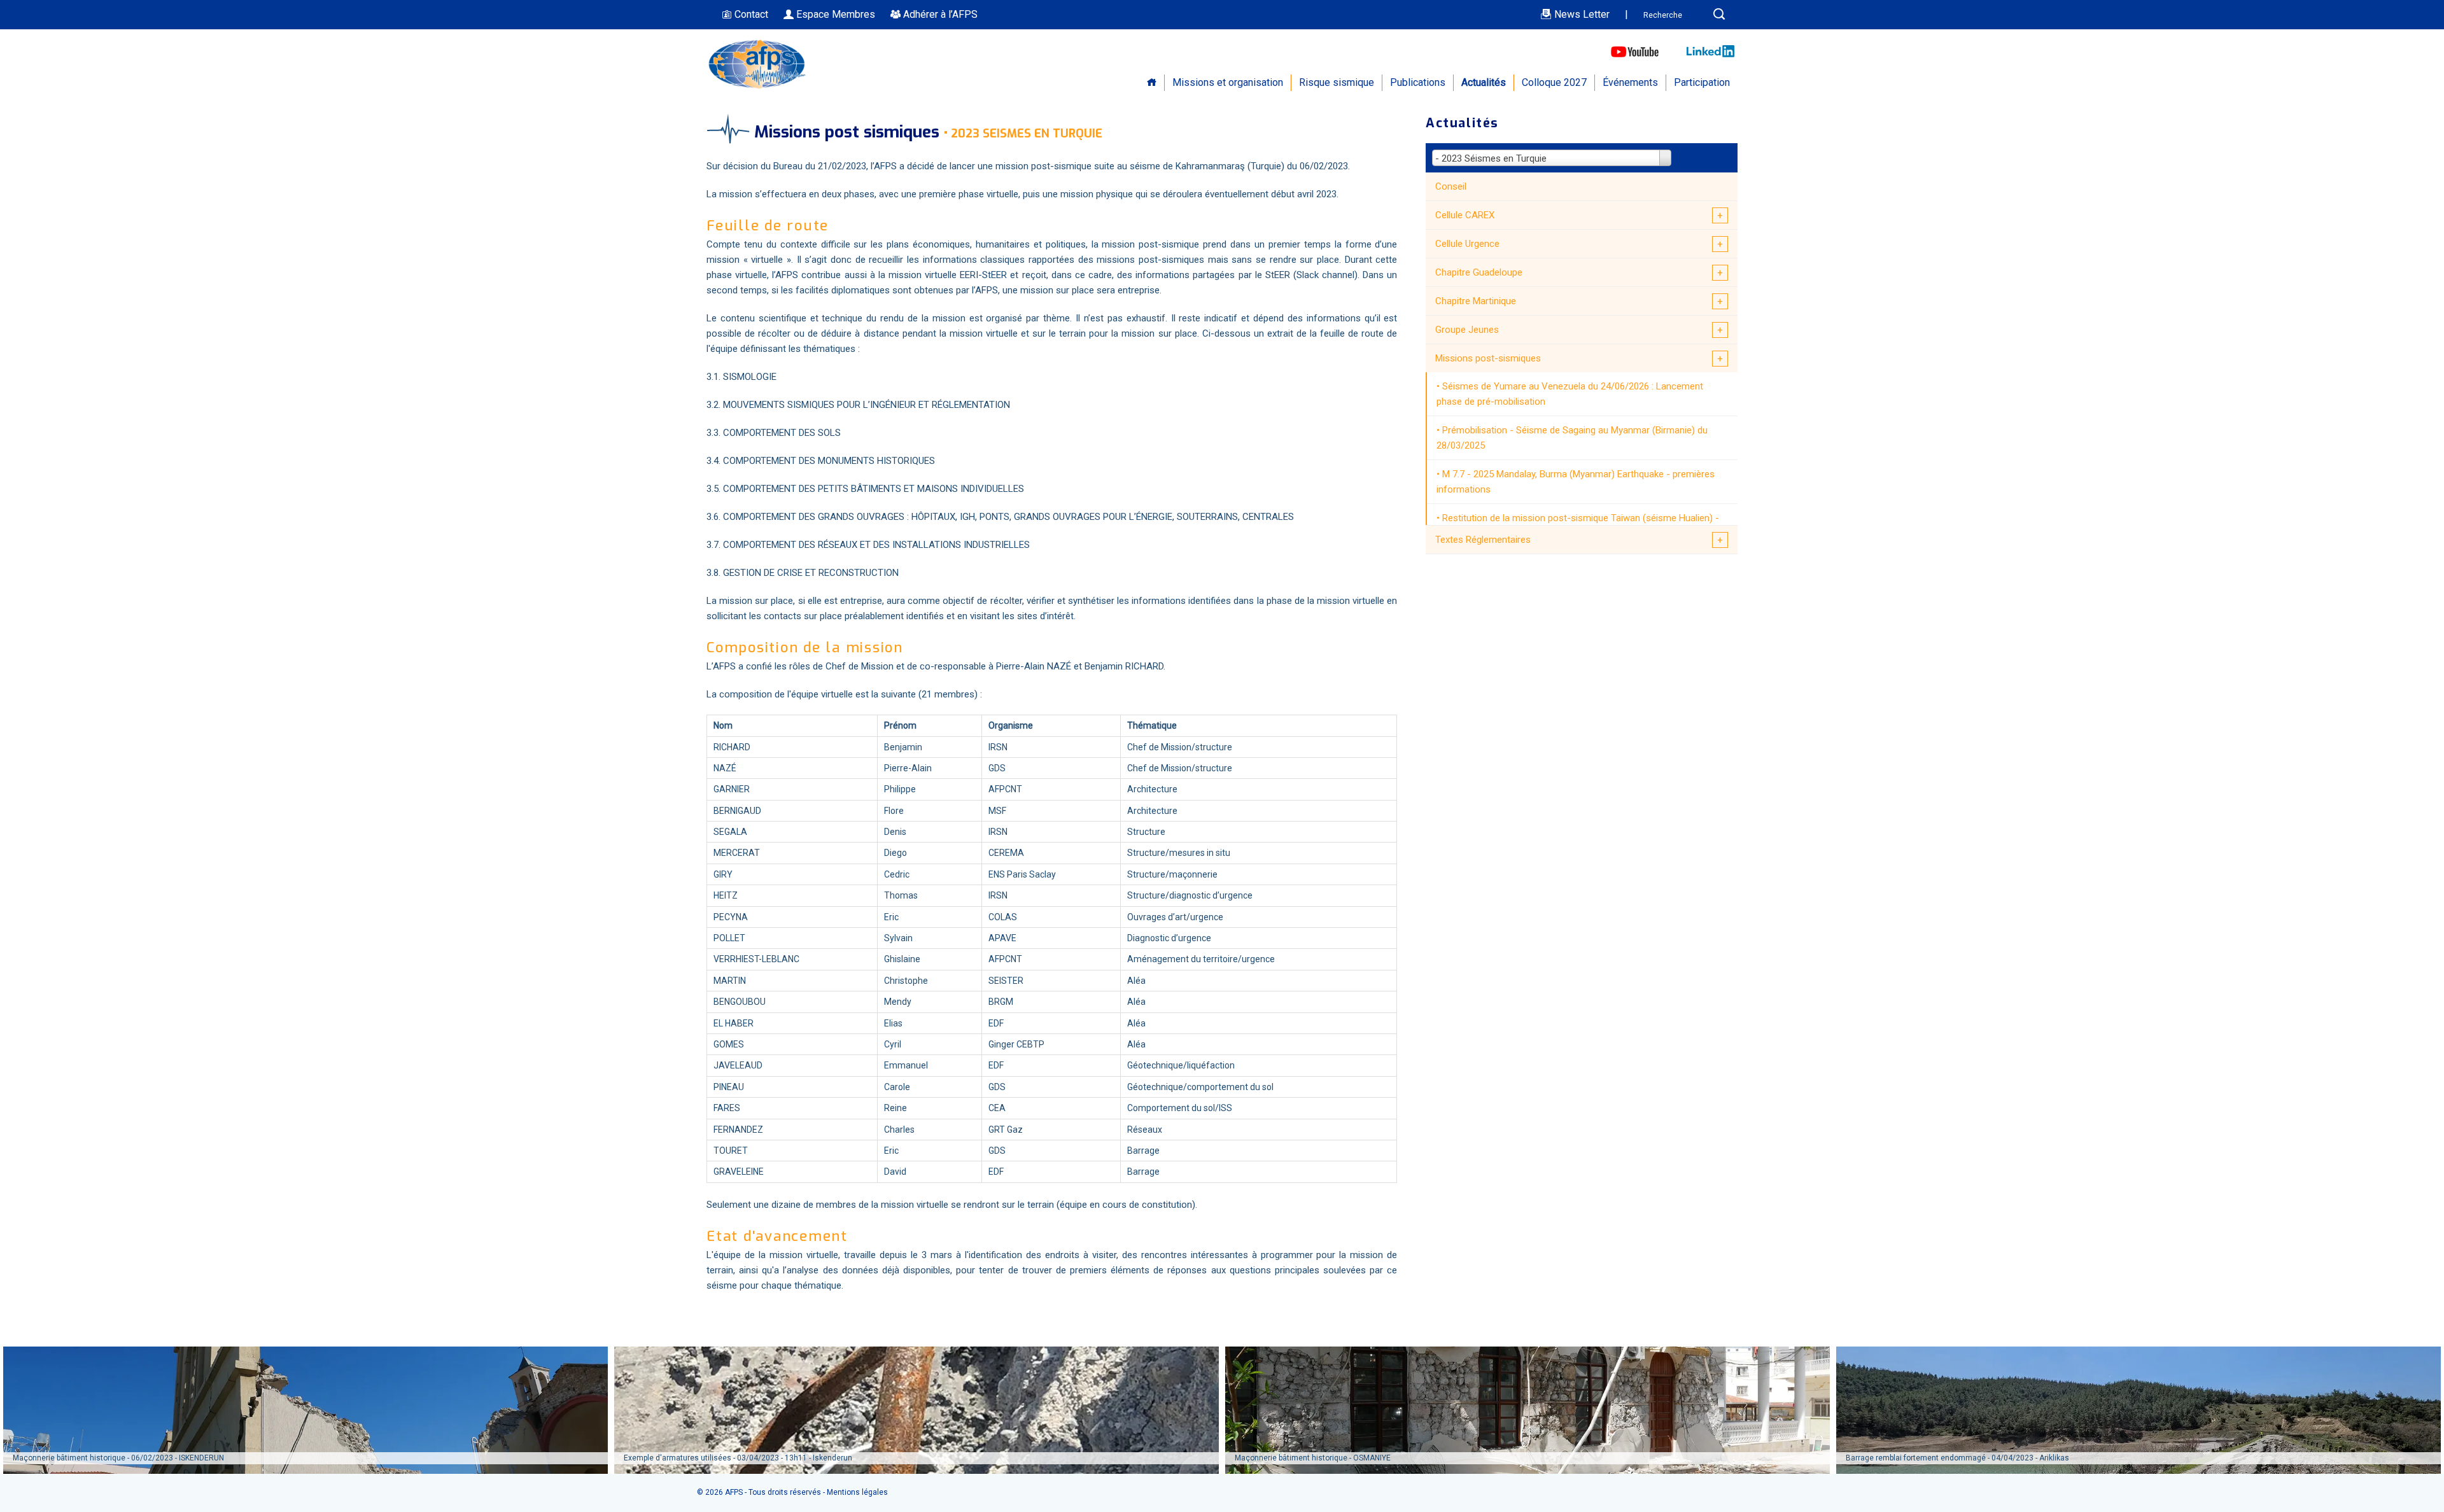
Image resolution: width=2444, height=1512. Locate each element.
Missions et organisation (1228, 82)
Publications (1418, 82)
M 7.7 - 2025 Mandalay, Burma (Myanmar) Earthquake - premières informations (1576, 482)
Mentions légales (857, 1492)
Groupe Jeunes (1467, 330)
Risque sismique (1337, 82)
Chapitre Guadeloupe (1479, 272)
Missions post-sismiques (1488, 358)
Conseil (1451, 186)
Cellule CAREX (1465, 215)
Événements (1630, 82)
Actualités (1484, 82)
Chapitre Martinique (1476, 301)
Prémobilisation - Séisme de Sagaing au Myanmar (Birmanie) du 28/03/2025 (1572, 438)
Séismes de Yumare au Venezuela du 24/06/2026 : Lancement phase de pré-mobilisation (1570, 394)
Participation (1702, 82)
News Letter (1581, 14)
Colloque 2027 (1554, 82)
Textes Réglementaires (1483, 540)
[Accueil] (757, 87)
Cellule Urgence (1467, 244)
